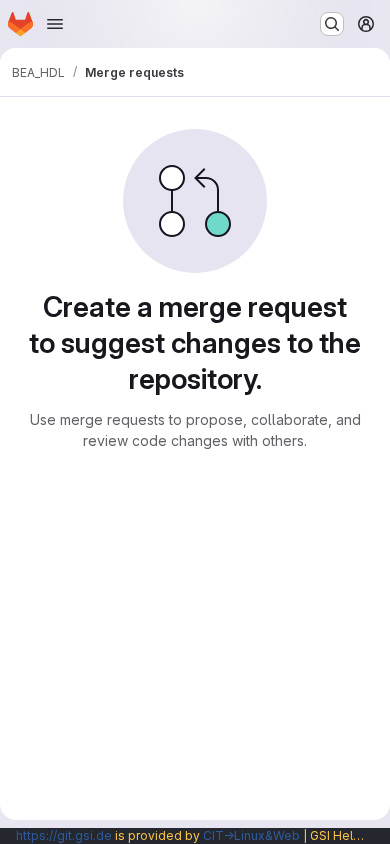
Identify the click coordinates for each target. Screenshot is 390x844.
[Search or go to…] (332, 24)
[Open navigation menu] (55, 24)
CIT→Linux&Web (251, 835)
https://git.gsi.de (64, 835)
